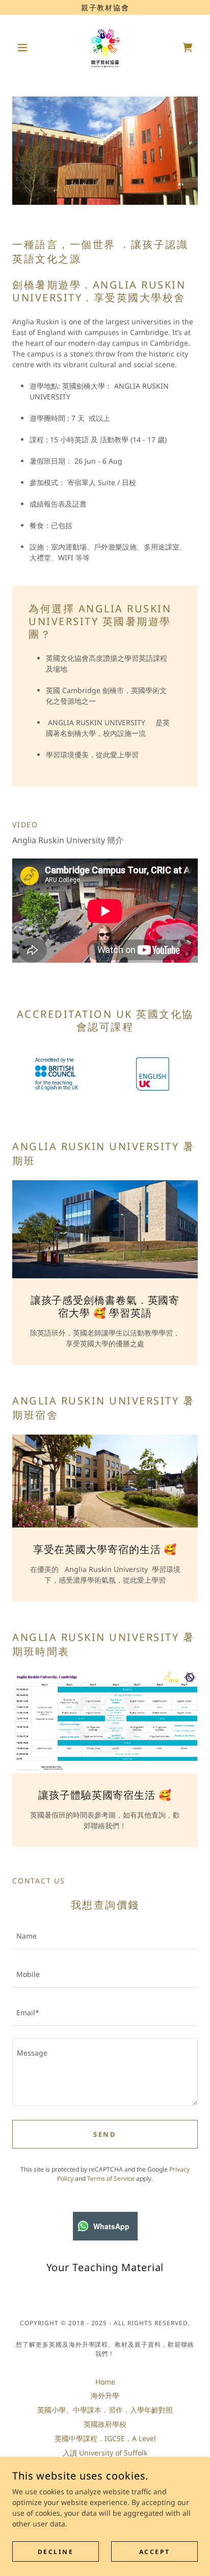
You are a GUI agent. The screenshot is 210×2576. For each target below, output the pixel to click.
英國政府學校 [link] (105, 2424)
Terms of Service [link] (111, 2178)
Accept (154, 2552)
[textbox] (105, 1936)
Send (105, 2134)
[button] (26, 47)
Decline (56, 2552)
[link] (105, 47)
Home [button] (105, 2382)
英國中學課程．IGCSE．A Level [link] (105, 2438)
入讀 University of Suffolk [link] (105, 2453)
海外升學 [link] (105, 2395)
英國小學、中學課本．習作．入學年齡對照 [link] (105, 2410)
